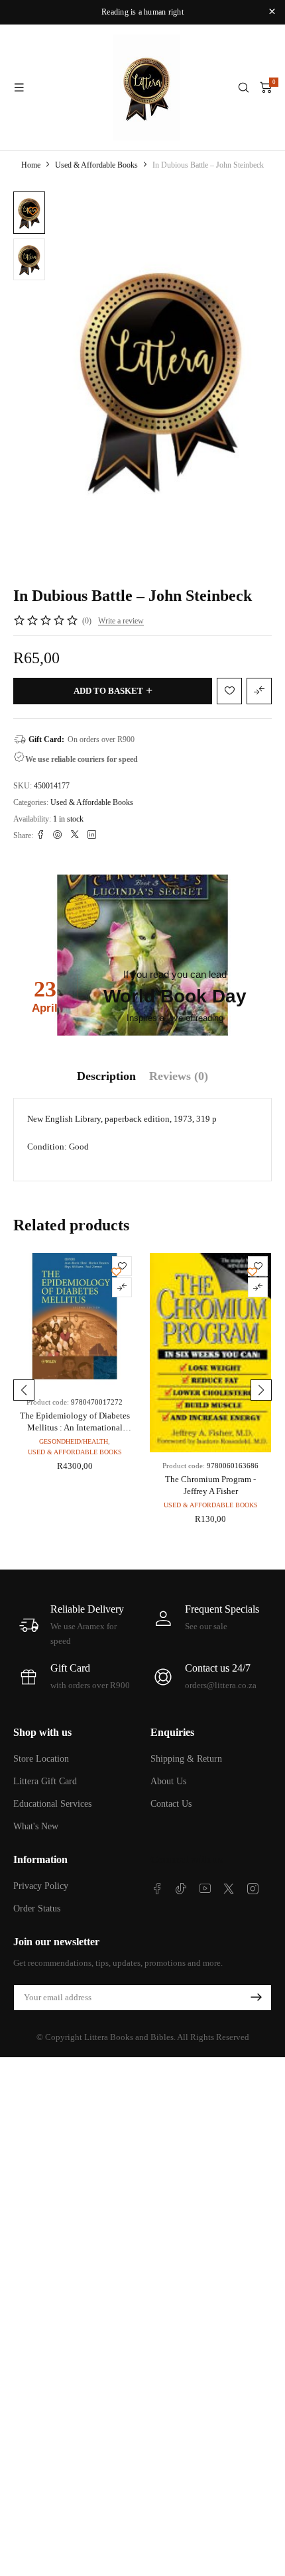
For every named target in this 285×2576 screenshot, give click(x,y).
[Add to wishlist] (33, 211)
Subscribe (256, 1998)
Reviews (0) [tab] (179, 1076)
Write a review (121, 621)
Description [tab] (106, 1076)
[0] (266, 87)
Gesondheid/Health (74, 1441)
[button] (24, 1390)
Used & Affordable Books (96, 165)
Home (31, 165)
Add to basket (108, 691)
